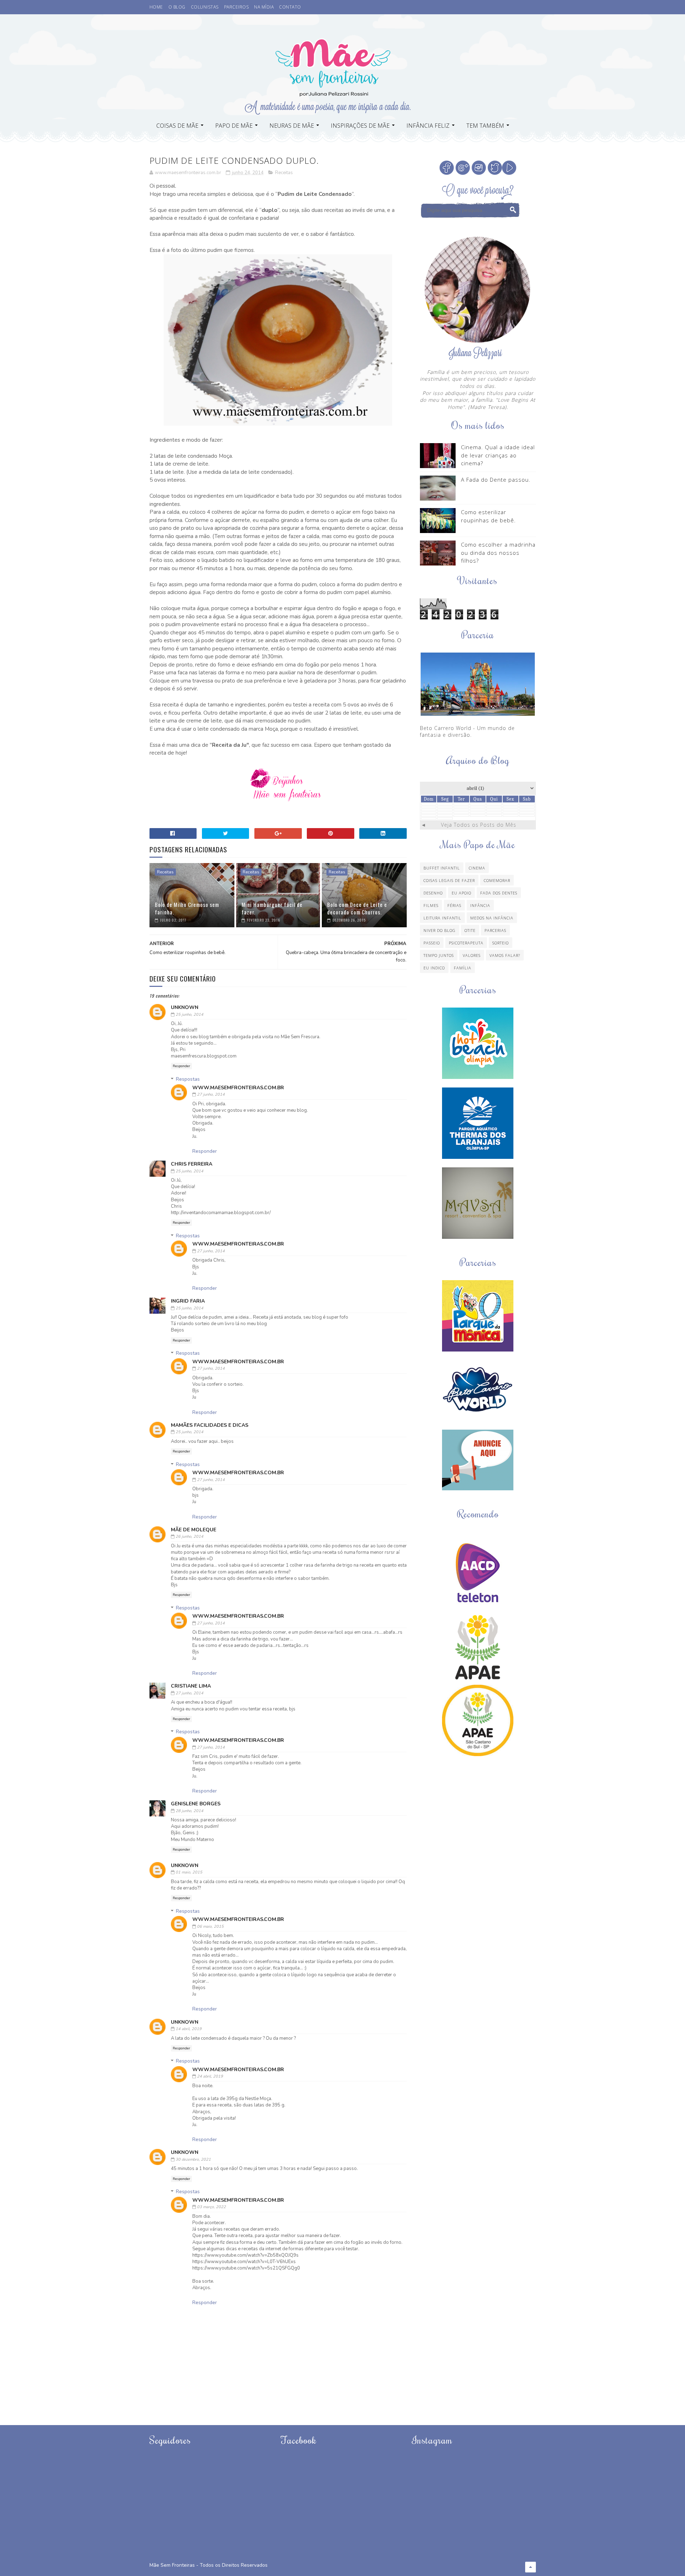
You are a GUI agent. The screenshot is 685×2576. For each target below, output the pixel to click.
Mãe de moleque (194, 1530)
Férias (454, 905)
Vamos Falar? (505, 955)
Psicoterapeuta (466, 943)
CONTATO (290, 7)
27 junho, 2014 (211, 1094)
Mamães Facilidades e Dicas (210, 1425)
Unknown (185, 1007)
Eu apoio (461, 893)
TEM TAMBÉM (485, 126)
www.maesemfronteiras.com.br (238, 1088)
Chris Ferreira (192, 1164)
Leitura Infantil (442, 918)
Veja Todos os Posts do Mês (479, 825)
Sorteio (501, 943)
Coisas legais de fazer (449, 880)
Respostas (188, 1079)
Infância (480, 905)
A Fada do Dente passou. (496, 480)
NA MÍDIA (264, 7)
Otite (470, 930)
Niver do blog (440, 930)
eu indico (434, 968)
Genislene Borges (196, 1804)
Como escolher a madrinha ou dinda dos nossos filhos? (498, 552)
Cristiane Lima (191, 1686)
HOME (156, 7)
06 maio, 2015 (210, 1926)
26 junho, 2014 (189, 1537)
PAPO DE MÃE (234, 126)
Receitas (284, 173)
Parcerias (495, 930)
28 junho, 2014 (189, 1811)
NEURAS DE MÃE (292, 126)
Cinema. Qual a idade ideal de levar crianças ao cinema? (498, 455)
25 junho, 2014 (189, 1015)
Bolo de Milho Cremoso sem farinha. (187, 908)
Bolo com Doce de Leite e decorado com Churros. (357, 908)
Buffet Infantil (442, 868)
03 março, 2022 (211, 2207)
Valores (472, 955)
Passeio (432, 943)
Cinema (477, 868)
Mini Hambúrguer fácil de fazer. (272, 908)
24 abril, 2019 (210, 2076)
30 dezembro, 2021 (193, 2159)
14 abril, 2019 (189, 2029)
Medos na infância (492, 918)
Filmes (431, 905)
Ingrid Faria (188, 1301)
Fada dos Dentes (499, 893)
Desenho (433, 893)
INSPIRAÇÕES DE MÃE (360, 126)
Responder (181, 1066)
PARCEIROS (237, 7)
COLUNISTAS (205, 7)
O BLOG (177, 7)
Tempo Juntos (439, 955)
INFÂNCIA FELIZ (428, 126)
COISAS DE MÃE (177, 126)
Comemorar (497, 880)
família (463, 968)
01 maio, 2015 (189, 1872)
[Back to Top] (531, 2567)
